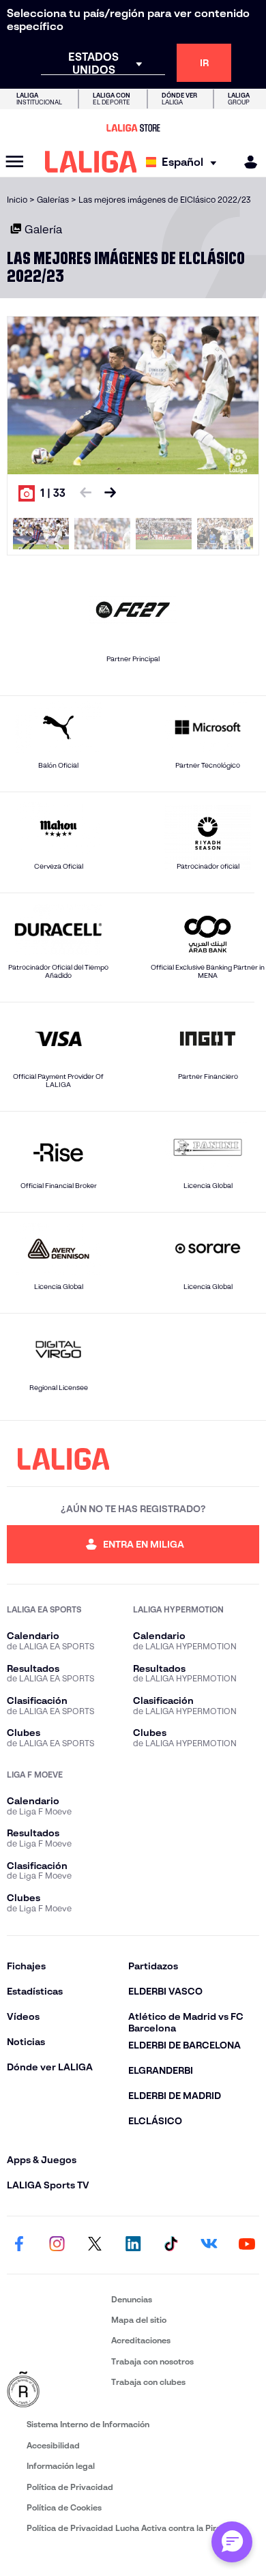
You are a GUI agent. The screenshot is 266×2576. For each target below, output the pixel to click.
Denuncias (132, 2299)
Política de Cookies (64, 2507)
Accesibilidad (53, 2445)
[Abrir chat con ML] (232, 2542)
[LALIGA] (91, 162)
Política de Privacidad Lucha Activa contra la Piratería (133, 2528)
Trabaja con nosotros (152, 2361)
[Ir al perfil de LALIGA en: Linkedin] (133, 2245)
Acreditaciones (141, 2340)
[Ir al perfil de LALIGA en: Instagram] (57, 2245)
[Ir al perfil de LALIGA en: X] (95, 2245)
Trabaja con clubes (148, 2382)
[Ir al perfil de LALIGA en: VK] (209, 2245)
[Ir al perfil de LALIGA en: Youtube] (247, 2245)
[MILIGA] (246, 162)
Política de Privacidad (70, 2487)
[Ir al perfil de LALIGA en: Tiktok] (171, 2245)
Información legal (61, 2466)
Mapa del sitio (139, 2320)
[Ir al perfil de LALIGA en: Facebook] (19, 2245)
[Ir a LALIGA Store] (133, 128)
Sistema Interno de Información (88, 2424)
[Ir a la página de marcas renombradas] (56, 2390)
